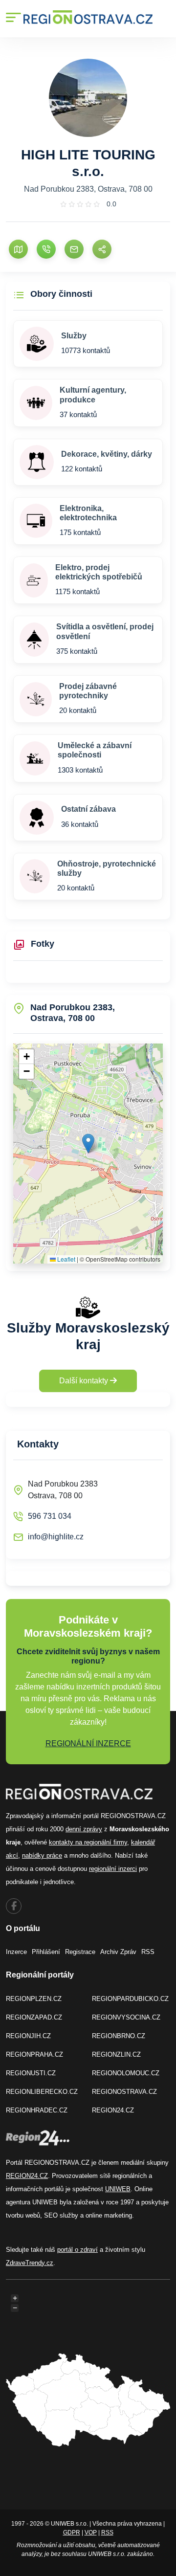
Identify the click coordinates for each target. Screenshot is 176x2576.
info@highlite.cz (56, 1537)
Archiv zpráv (118, 1952)
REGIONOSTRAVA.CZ (124, 2092)
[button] (88, 1144)
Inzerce (16, 1952)
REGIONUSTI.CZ (31, 2073)
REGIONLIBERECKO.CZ (42, 2092)
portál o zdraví (77, 2250)
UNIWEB (118, 2189)
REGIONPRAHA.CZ (34, 2054)
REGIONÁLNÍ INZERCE (88, 1743)
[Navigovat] (18, 249)
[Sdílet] (102, 249)
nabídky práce (42, 1855)
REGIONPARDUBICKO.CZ (130, 1999)
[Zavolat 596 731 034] (46, 249)
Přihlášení (46, 1952)
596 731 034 (50, 1516)
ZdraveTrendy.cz (30, 2263)
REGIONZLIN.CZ (116, 2054)
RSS (148, 1952)
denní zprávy (84, 1829)
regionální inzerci (113, 1869)
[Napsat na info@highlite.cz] (74, 249)
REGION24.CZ (113, 2110)
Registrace (80, 1952)
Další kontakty (85, 1381)
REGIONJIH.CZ (28, 2036)
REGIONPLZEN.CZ (34, 1999)
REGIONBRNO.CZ (119, 2036)
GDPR (72, 2532)
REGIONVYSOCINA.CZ (126, 2017)
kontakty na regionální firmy (88, 1842)
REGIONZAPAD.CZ (34, 2017)
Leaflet (66, 1259)
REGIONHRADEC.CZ (37, 2110)
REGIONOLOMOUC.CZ (126, 2073)
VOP (91, 2532)
